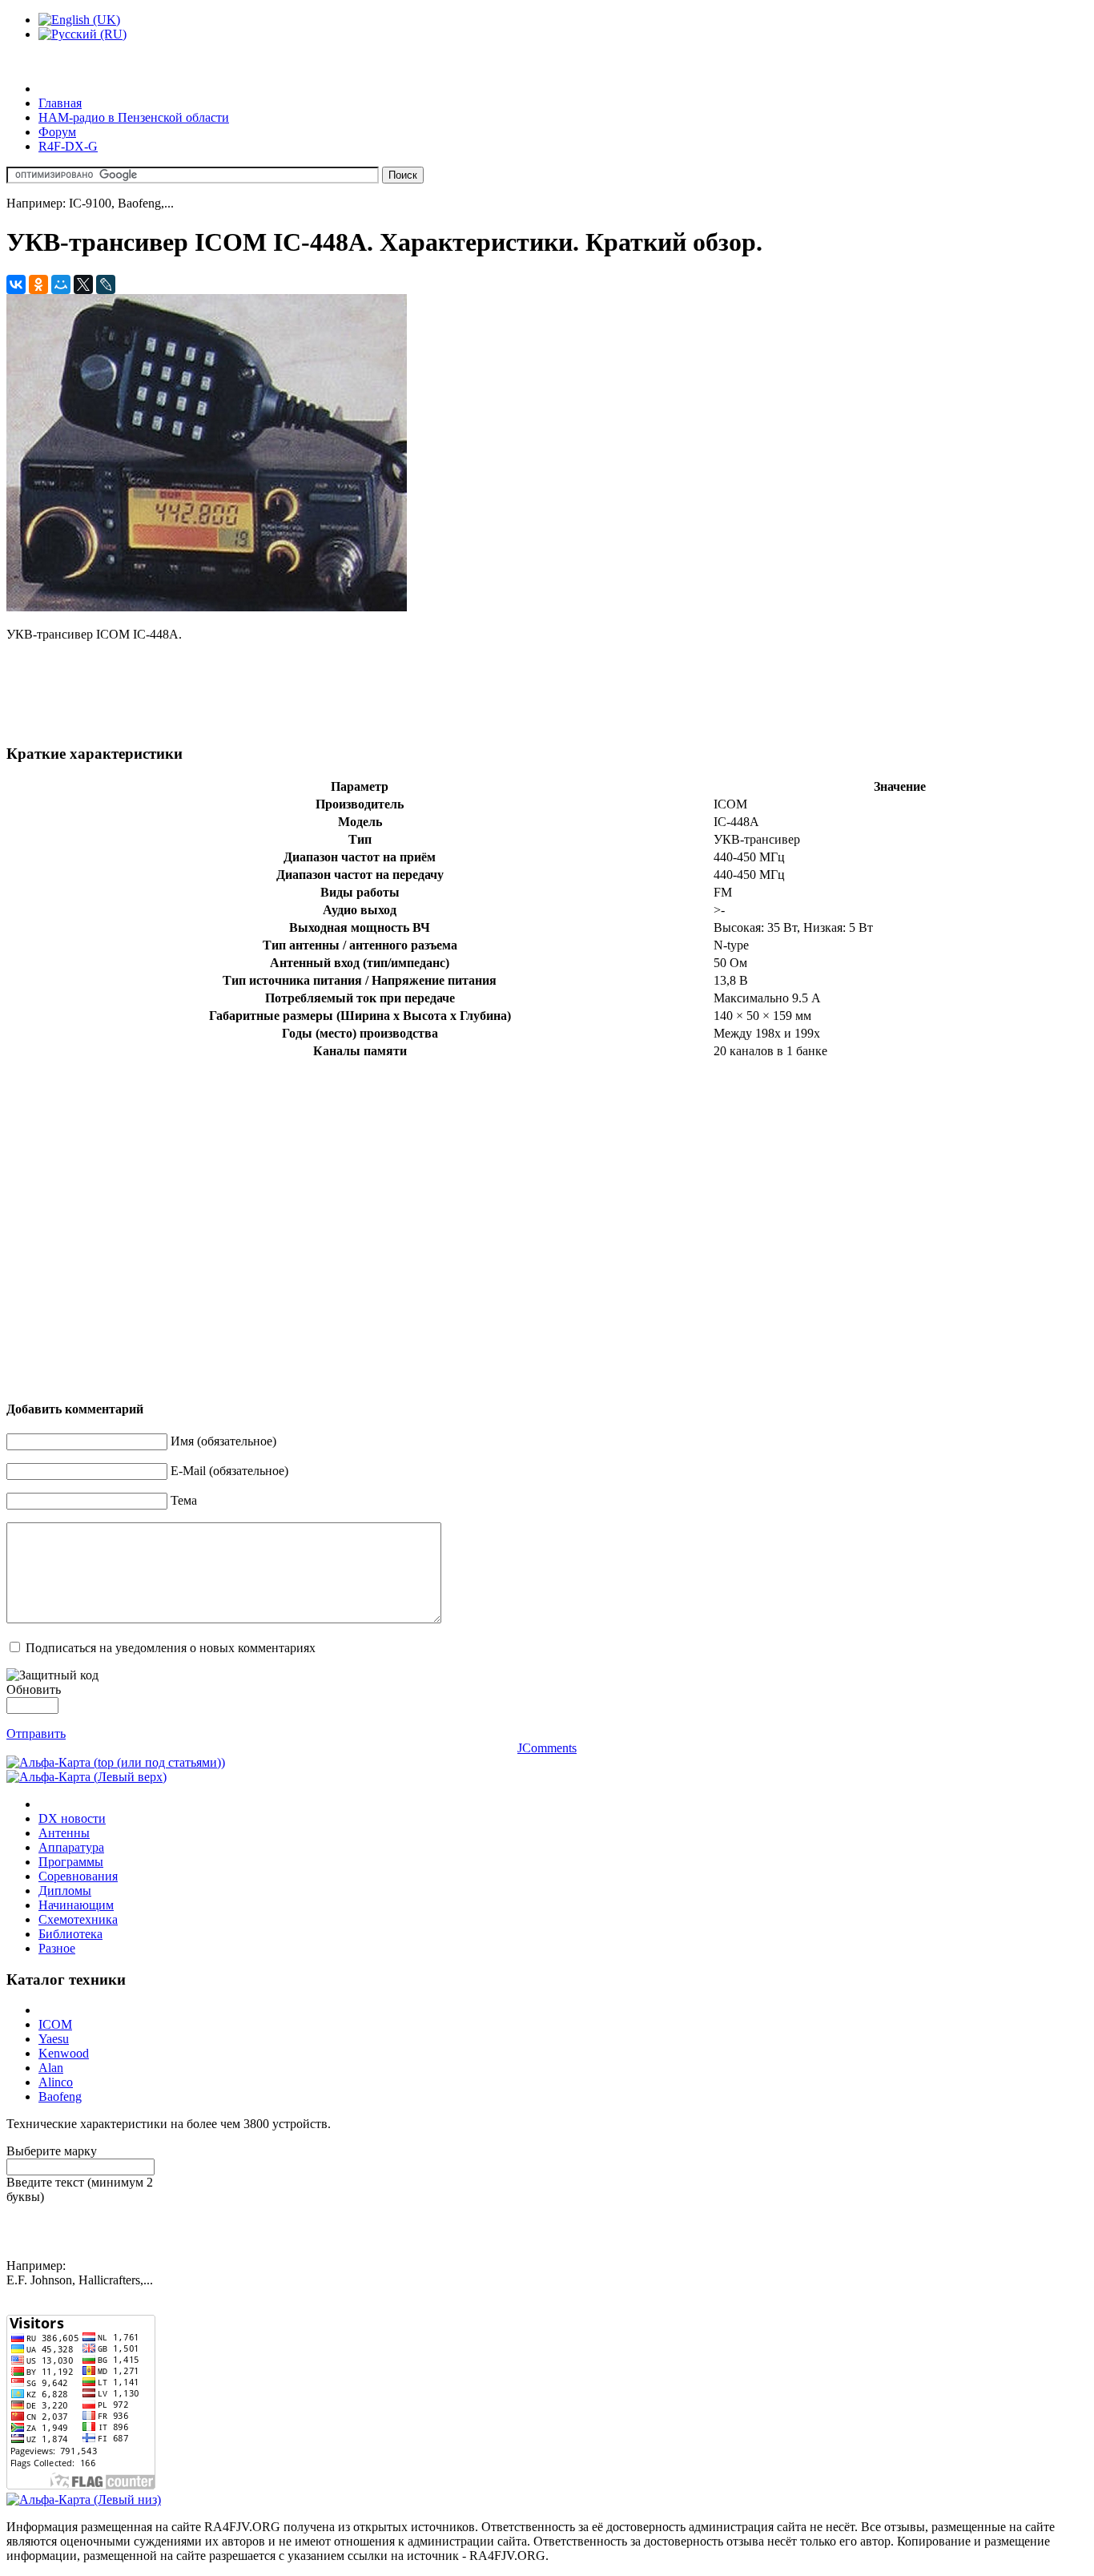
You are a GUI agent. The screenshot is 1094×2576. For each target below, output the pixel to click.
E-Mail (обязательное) (229, 1471)
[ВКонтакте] (16, 284)
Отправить (36, 1733)
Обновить (34, 1689)
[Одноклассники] (38, 284)
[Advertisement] (298, 691)
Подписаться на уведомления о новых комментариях (171, 1648)
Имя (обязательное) (223, 1441)
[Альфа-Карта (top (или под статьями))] (116, 1762)
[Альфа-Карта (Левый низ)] (84, 2499)
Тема (184, 1500)
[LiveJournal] (106, 284)
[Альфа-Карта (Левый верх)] (86, 1777)
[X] (83, 284)
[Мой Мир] (61, 284)
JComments (547, 1748)
